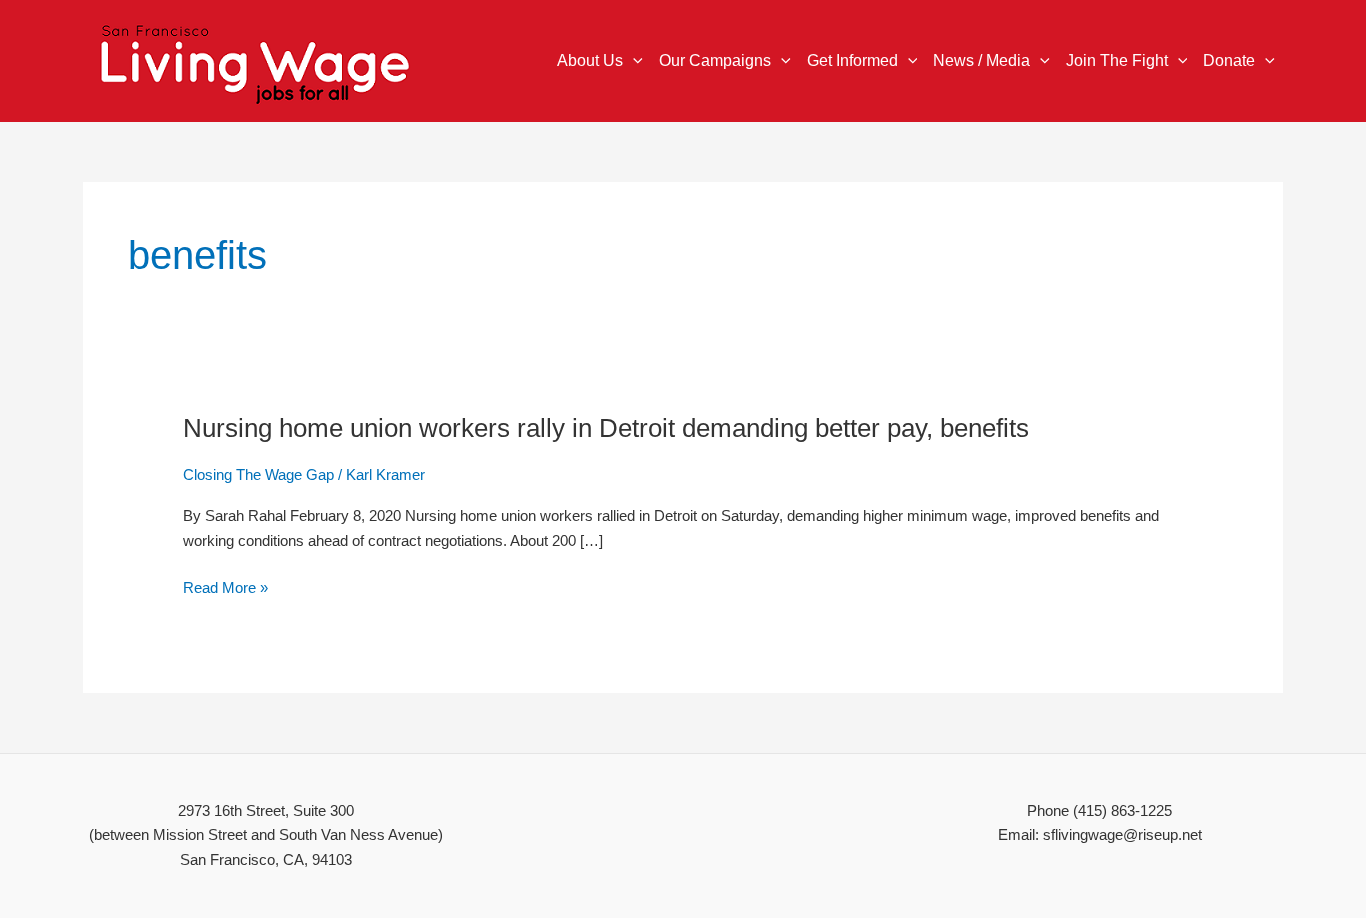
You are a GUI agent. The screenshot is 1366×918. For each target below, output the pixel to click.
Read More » (225, 588)
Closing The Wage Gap (258, 474)
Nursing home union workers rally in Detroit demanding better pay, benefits (606, 428)
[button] (633, 61)
